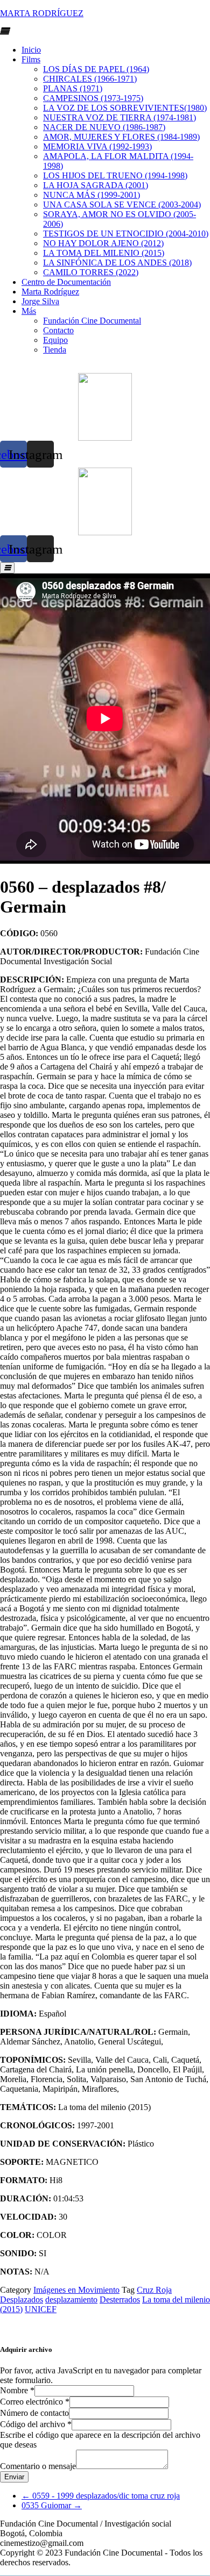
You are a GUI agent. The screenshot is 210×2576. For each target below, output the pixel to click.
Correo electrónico (35, 2402)
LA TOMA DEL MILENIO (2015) (104, 253)
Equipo (55, 340)
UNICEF (41, 2309)
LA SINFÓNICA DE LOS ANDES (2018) (117, 263)
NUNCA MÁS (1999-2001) (92, 195)
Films (31, 59)
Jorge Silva (40, 301)
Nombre (17, 2390)
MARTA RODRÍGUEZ (42, 13)
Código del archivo (36, 2424)
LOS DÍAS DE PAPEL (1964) (96, 69)
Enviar (14, 2477)
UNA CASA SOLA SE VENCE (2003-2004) (122, 204)
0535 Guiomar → (52, 2505)
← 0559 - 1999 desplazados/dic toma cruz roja (101, 2496)
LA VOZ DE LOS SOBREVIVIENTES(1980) (125, 108)
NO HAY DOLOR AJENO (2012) (103, 243)
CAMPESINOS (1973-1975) (93, 98)
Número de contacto (34, 2413)
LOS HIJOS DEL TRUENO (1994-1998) (115, 175)
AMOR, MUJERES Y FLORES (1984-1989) (121, 137)
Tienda (55, 350)
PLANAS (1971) (73, 88)
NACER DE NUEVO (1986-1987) (104, 127)
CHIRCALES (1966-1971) (90, 79)
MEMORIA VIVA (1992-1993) (97, 146)
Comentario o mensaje (38, 2466)
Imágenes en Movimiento (76, 2290)
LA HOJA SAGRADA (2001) (96, 185)
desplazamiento (71, 2299)
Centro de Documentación (66, 282)
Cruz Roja (154, 2290)
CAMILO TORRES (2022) (91, 272)
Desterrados (120, 2299)
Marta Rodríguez (50, 292)
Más (29, 311)
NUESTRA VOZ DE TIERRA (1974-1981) (120, 117)
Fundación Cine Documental (92, 321)
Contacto (58, 330)
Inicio (31, 50)
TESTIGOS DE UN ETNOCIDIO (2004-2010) (126, 234)
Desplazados (22, 2299)
